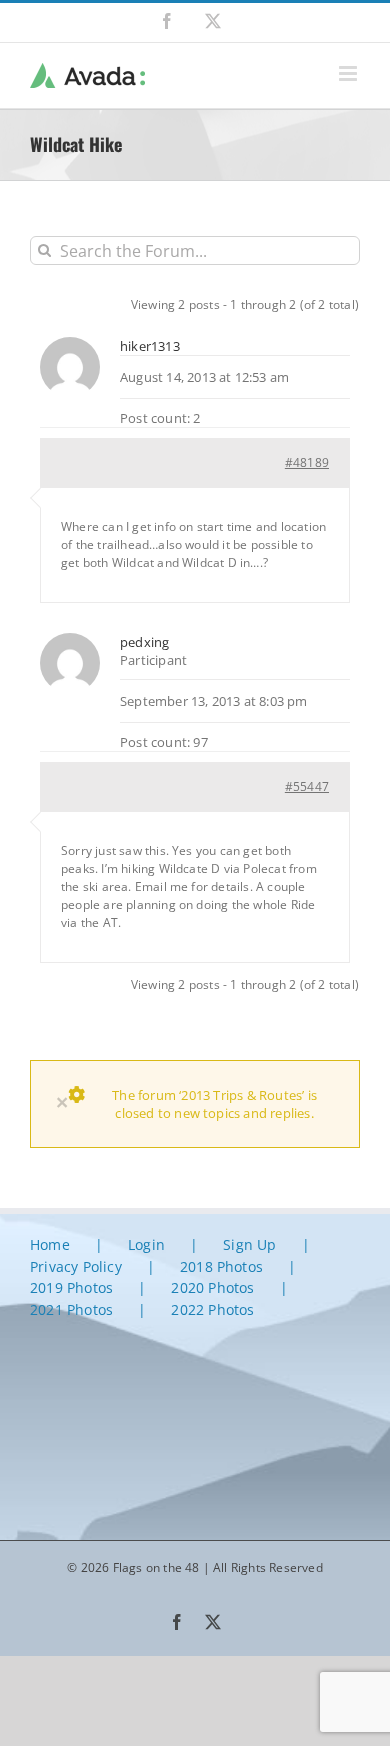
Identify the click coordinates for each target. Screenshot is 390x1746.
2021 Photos (71, 1309)
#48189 (307, 462)
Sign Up (249, 1244)
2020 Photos (212, 1287)
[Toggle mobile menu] (349, 73)
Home (50, 1244)
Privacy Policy (76, 1266)
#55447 (307, 786)
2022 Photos (212, 1309)
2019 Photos (71, 1287)
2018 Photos (221, 1266)
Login (146, 1244)
